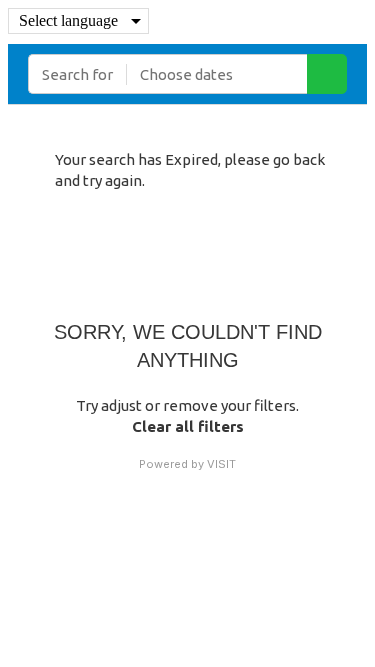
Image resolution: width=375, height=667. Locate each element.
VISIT (221, 464)
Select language (68, 20)
